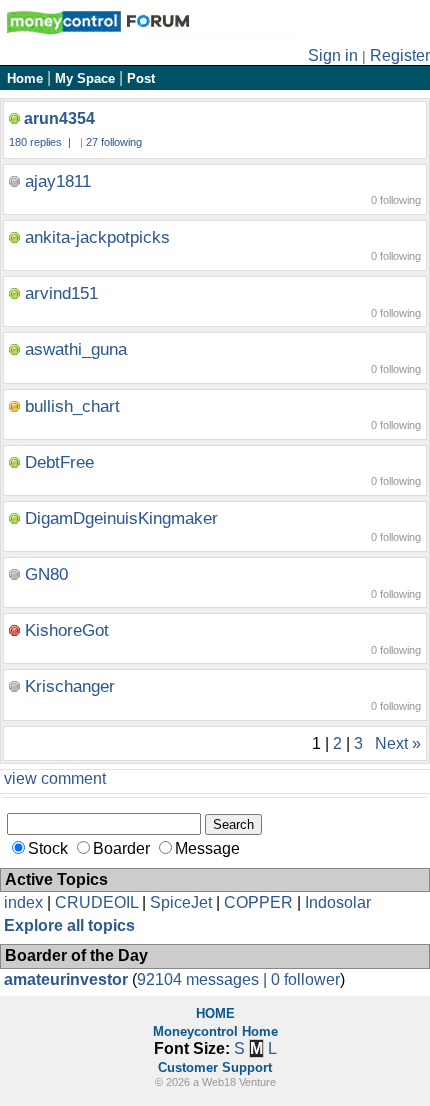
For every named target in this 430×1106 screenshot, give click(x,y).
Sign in (333, 55)
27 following (114, 142)
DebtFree (59, 462)
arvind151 (61, 293)
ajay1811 (58, 181)
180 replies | (41, 142)
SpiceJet (181, 902)
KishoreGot (67, 630)
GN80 (46, 574)
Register (400, 55)
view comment (55, 778)
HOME (215, 1013)
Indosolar (338, 902)
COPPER (258, 902)
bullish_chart (72, 406)
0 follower (305, 979)
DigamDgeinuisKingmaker (121, 518)
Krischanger (70, 686)
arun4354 (59, 118)
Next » (398, 743)
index (23, 902)
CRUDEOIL (96, 902)
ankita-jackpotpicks (97, 237)
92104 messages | (204, 979)
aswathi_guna (76, 349)
